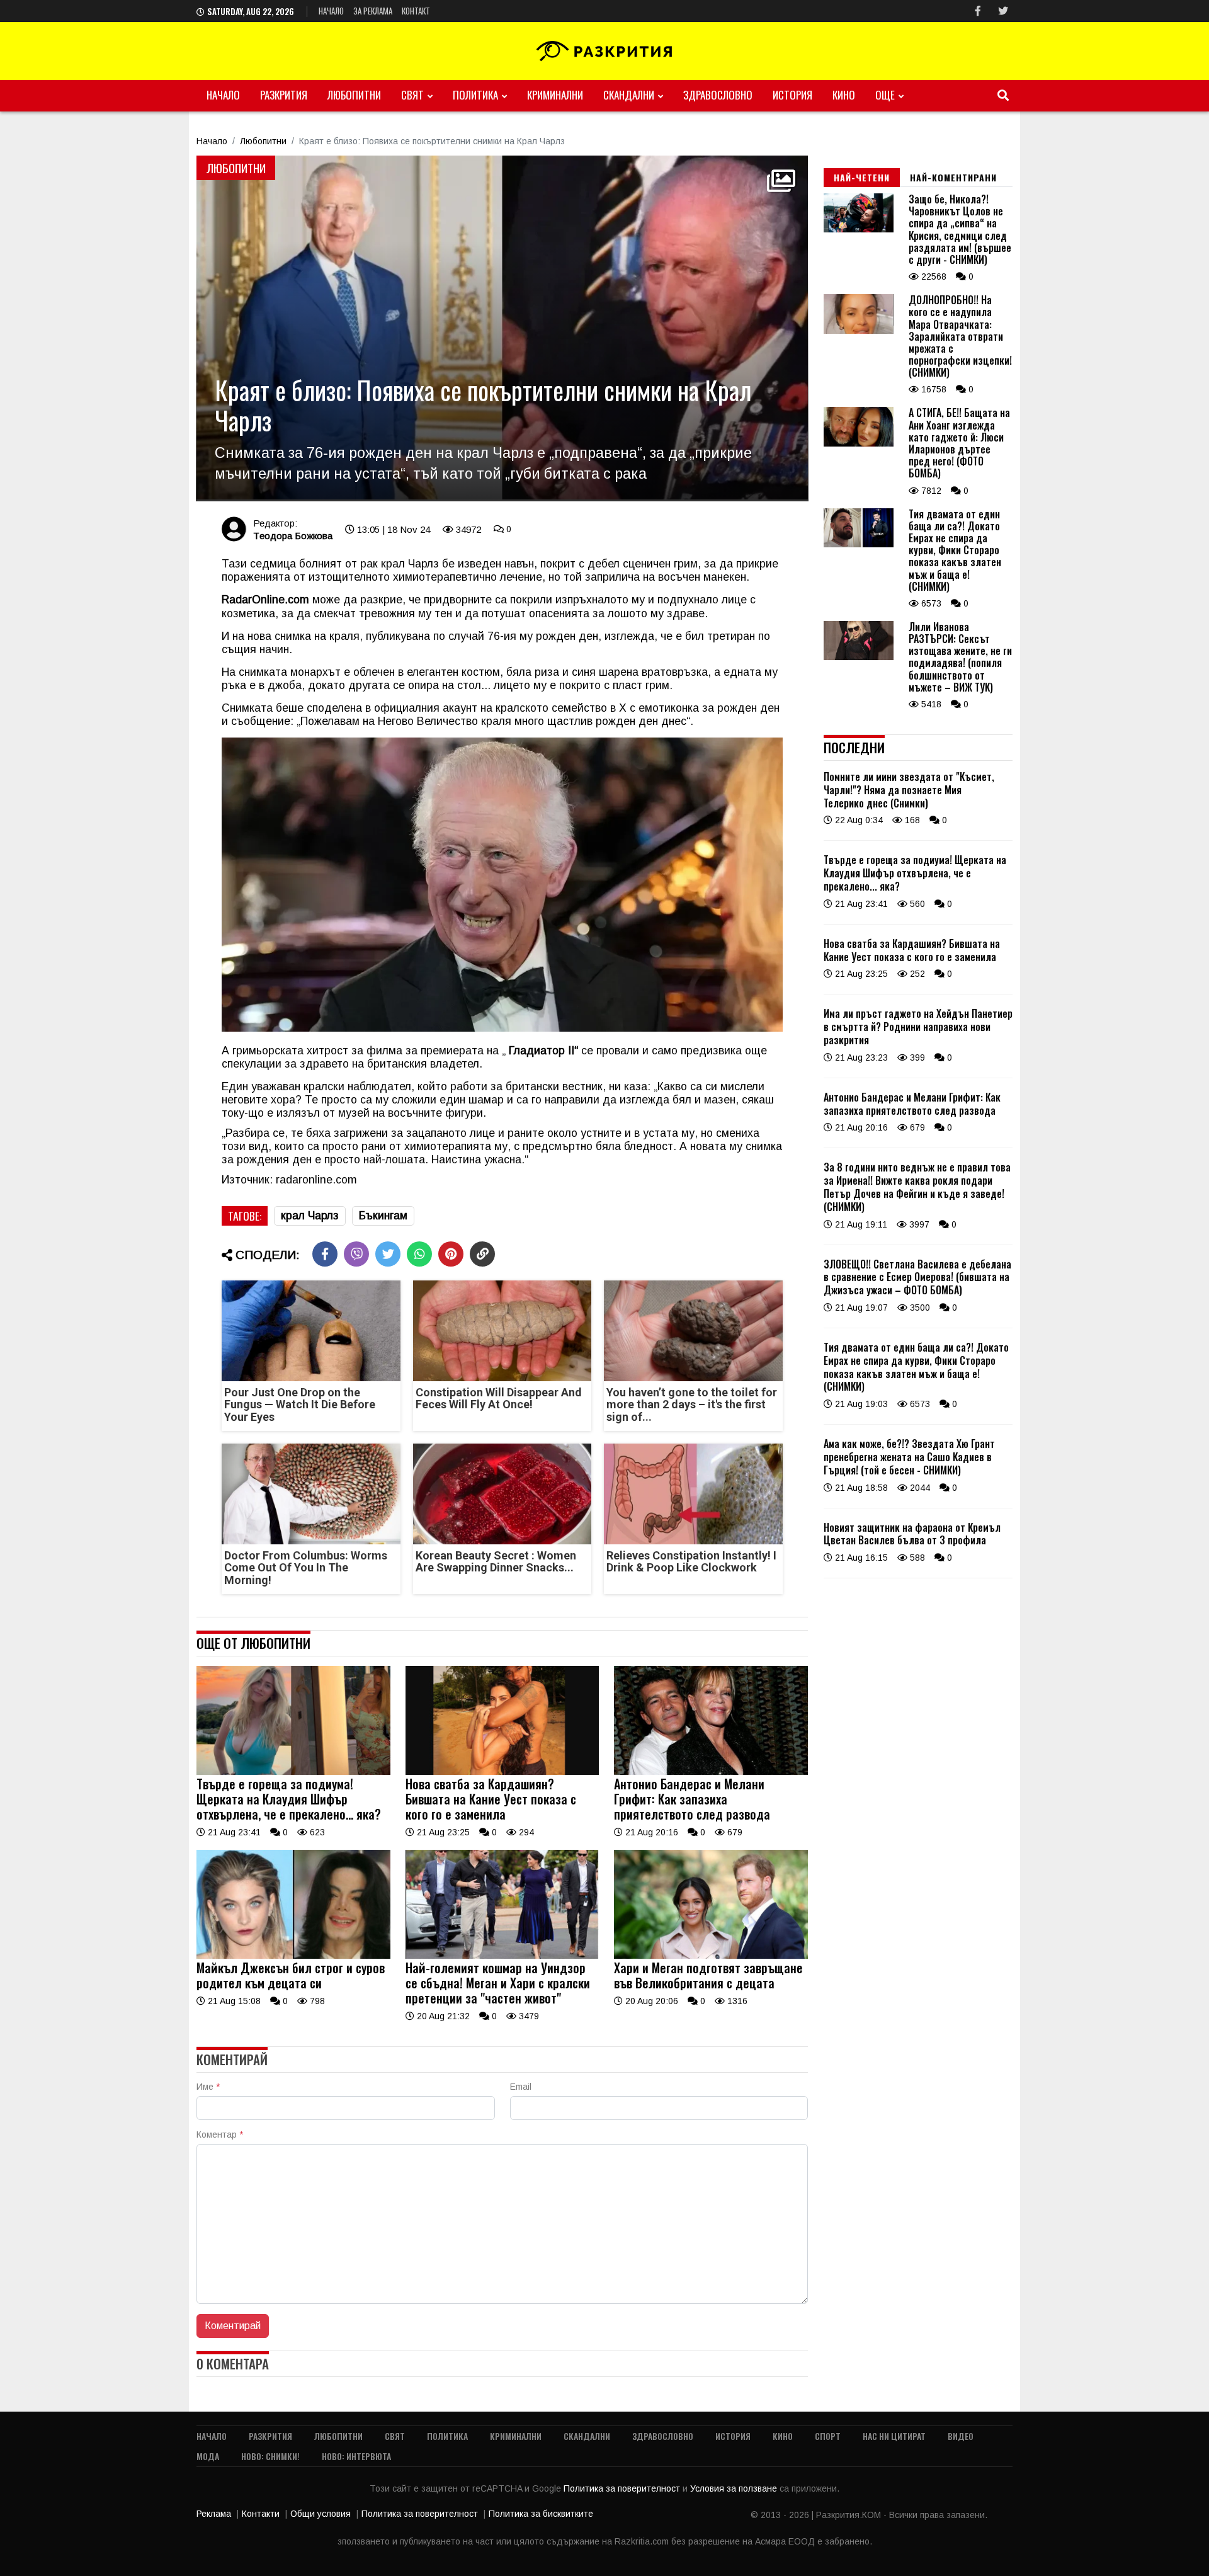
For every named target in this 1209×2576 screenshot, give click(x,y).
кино (844, 95)
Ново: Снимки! (270, 2456)
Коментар (220, 2134)
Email (521, 2087)
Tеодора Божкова (293, 536)
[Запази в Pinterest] (451, 1254)
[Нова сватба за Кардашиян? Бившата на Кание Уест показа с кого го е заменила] (502, 1772)
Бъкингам (383, 1216)
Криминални (555, 95)
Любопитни (354, 95)
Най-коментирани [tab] (953, 177)
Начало (331, 11)
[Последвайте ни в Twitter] (1003, 11)
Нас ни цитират (894, 2436)
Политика (475, 95)
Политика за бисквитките (541, 2514)
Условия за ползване (735, 2488)
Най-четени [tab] (862, 177)
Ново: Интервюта (356, 2456)
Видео (961, 2436)
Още (885, 95)
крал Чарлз (310, 1216)
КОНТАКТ (416, 11)
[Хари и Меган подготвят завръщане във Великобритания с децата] (711, 1956)
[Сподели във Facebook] (325, 1254)
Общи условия (321, 2514)
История (792, 95)
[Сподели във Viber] (356, 1254)
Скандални (629, 95)
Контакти (261, 2514)
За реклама (373, 11)
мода (208, 2456)
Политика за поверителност (623, 2488)
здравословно (718, 95)
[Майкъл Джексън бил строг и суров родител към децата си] (293, 1956)
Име (208, 2087)
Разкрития (284, 95)
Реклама (214, 2514)
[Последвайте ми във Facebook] (978, 11)
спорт (828, 2436)
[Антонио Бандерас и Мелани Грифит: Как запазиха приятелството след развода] (711, 1772)
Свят (412, 95)
